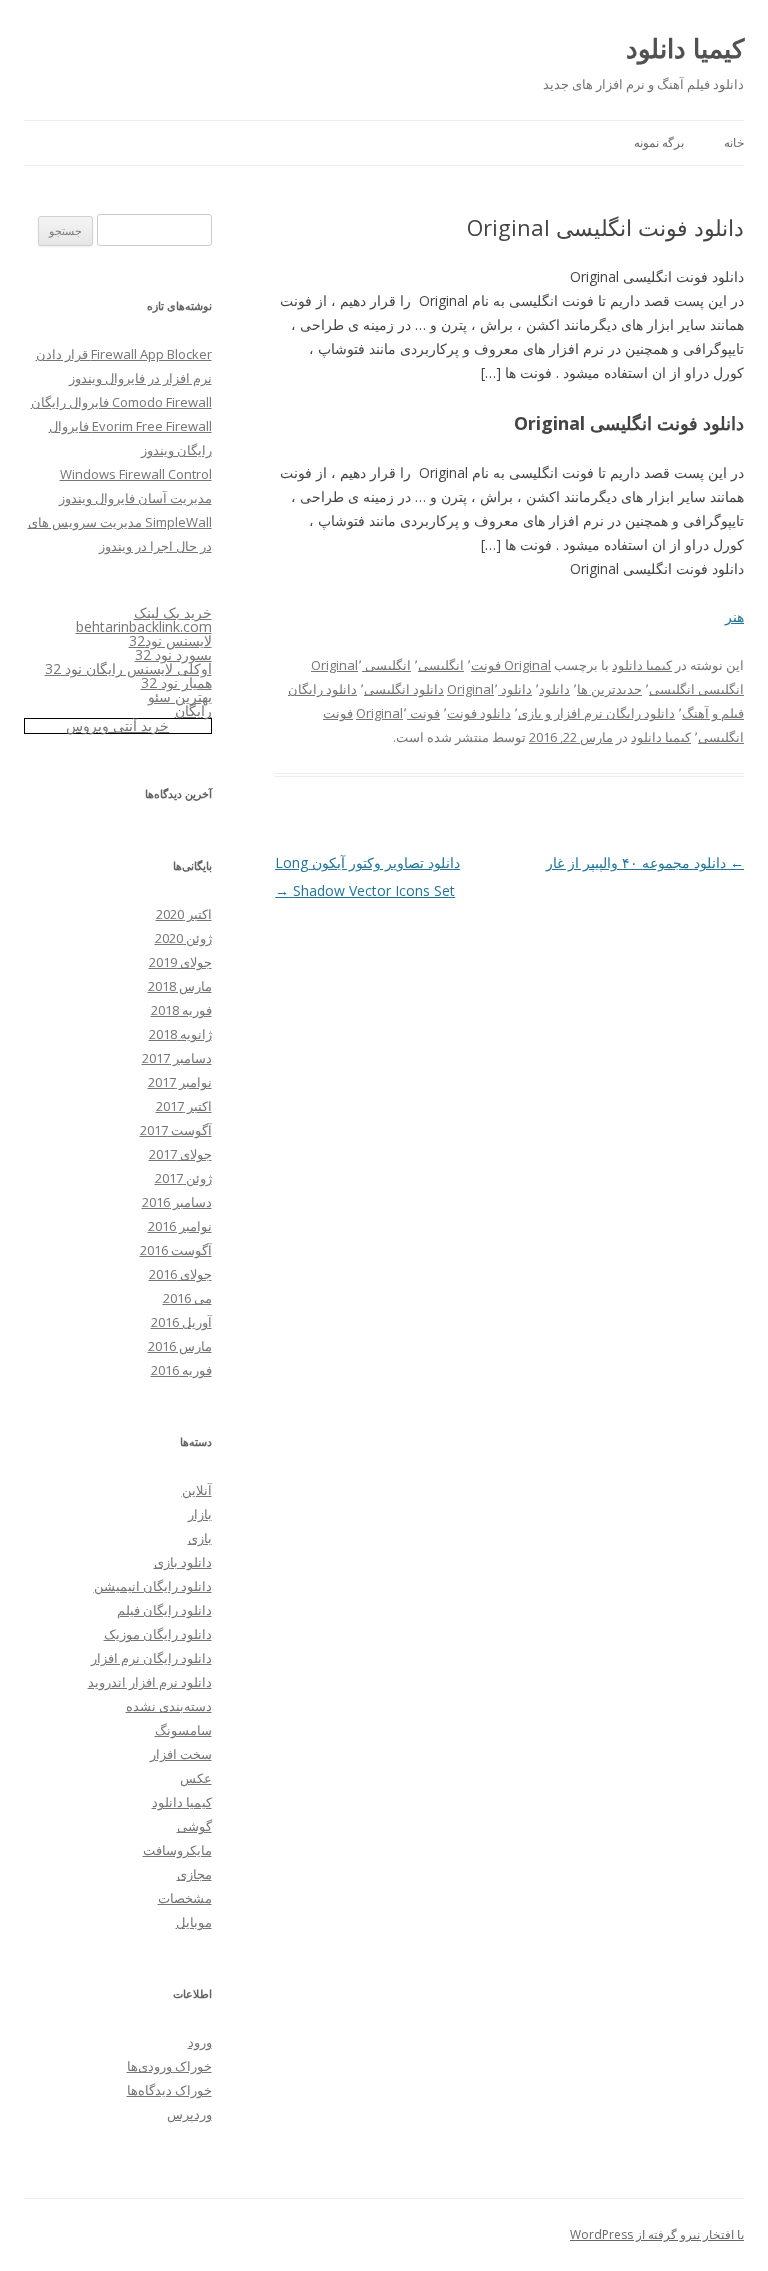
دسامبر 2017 (177, 1058)
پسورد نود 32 (173, 654)
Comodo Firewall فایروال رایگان (121, 402)
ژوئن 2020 (183, 938)
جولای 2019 (180, 962)
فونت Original (398, 713)
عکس (196, 1778)
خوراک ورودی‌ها (169, 2066)
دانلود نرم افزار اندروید (150, 1682)
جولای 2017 (180, 1154)
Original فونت (511, 665)
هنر (734, 616)
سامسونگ (183, 1730)
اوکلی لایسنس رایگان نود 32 (128, 668)
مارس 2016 (180, 1346)
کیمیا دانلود (685, 48)
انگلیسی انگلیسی (696, 689)
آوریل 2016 (181, 1322)
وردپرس (189, 2114)
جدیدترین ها (609, 689)
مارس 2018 (180, 986)
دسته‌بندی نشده (169, 1706)
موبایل (194, 1922)
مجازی (194, 1874)
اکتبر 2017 (184, 1106)
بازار (200, 1514)
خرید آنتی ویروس (117, 725)
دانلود (554, 689)
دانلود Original (489, 689)
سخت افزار (181, 1754)
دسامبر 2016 (177, 1202)
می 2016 (187, 1298)
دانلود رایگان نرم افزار (151, 1658)
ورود (200, 2042)
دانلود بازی (183, 1562)
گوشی (194, 1826)
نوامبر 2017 (180, 1082)
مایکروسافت (177, 1850)
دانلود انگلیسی (404, 689)
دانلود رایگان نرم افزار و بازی (596, 713)
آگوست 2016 (176, 1250)
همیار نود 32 (176, 682)
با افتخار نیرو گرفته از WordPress (657, 2234)
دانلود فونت (479, 713)
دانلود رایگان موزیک (158, 1634)
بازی (200, 1538)
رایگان (193, 710)
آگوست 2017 (176, 1130)
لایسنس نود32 (170, 640)
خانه (734, 142)
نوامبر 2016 (180, 1226)
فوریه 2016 (181, 1370)
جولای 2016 (180, 1274)
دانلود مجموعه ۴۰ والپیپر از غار (645, 862)
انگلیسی (441, 665)
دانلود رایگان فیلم (164, 1610)
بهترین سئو (180, 696)
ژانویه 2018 (180, 1034)
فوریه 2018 (181, 1010)
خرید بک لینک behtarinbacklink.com (144, 619)
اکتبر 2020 (184, 914)
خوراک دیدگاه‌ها (169, 2090)
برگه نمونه (659, 142)
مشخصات (185, 1898)
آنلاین (197, 1490)
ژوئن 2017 (183, 1178)
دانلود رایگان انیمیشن (153, 1586)
